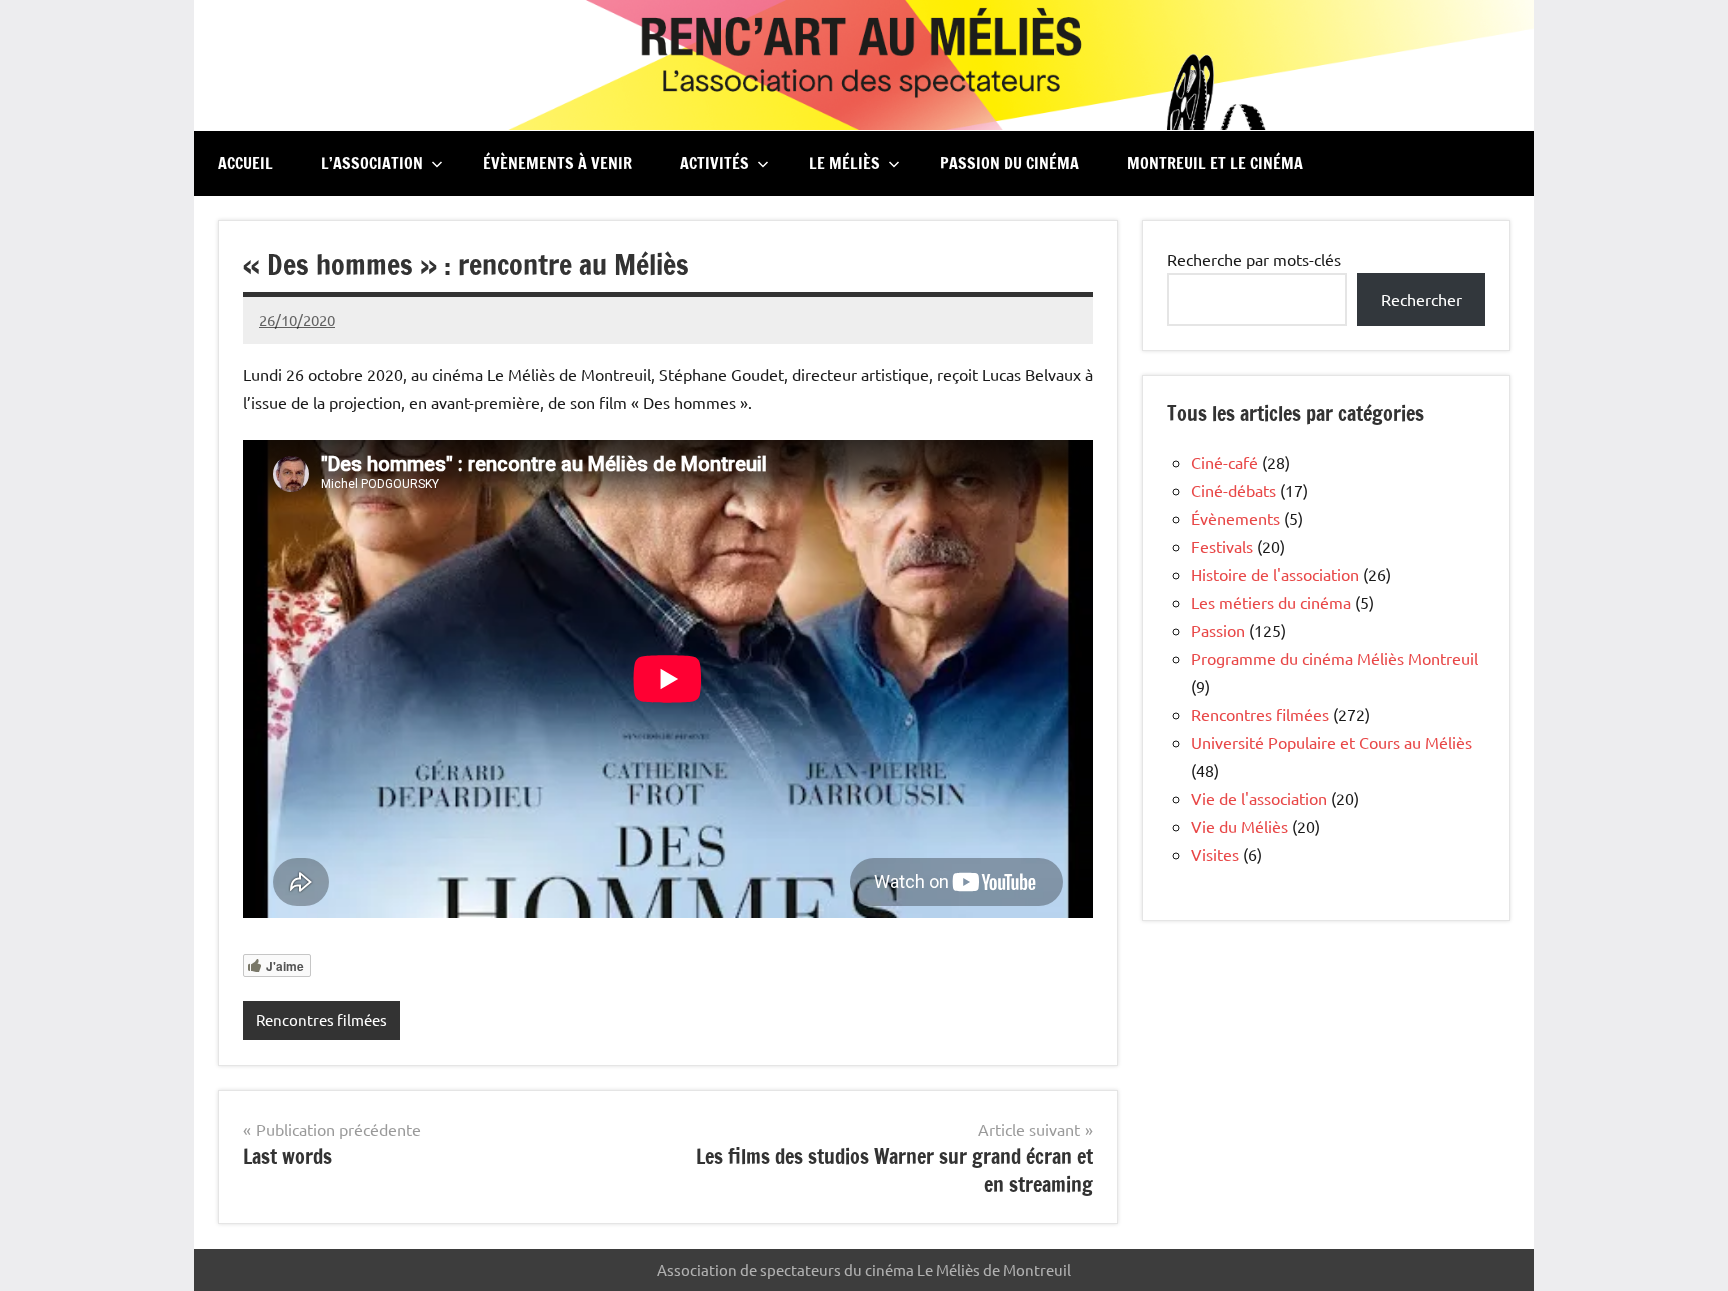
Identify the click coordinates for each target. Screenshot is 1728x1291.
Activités (714, 163)
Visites (1215, 854)
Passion (1218, 630)
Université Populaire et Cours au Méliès (1331, 742)
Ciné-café (1224, 462)
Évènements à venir (557, 163)
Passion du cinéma (1009, 163)
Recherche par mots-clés (1254, 259)
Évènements (1235, 518)
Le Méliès (844, 163)
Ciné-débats (1233, 490)
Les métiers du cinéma (1271, 602)
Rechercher (1421, 299)
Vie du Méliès (1239, 826)
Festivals (1222, 546)
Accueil (245, 163)
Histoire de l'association (1275, 574)
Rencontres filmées (321, 1019)
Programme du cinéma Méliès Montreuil (1334, 658)
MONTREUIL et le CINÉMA (1215, 163)
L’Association (372, 163)
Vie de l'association (1259, 798)
